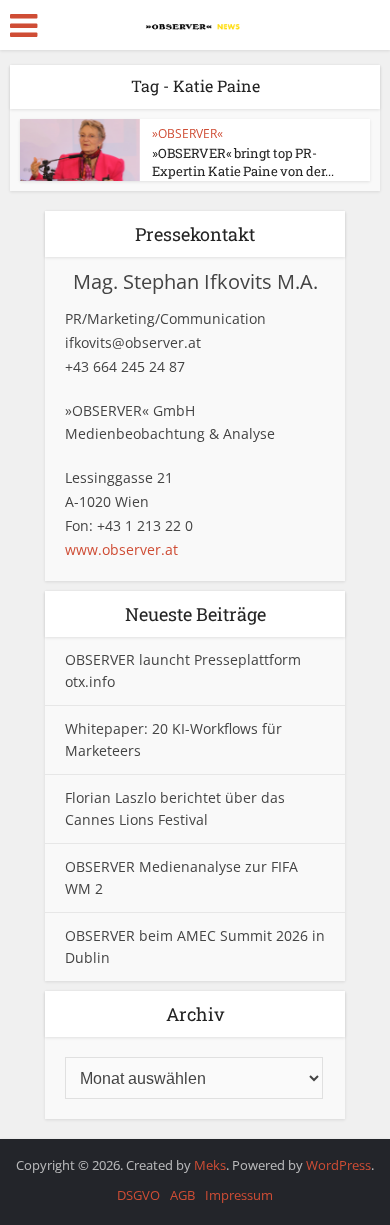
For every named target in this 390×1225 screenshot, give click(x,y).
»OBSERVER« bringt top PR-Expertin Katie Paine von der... (243, 162)
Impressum (239, 1195)
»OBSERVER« (187, 133)
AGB (182, 1195)
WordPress (338, 1165)
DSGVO (138, 1195)
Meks (210, 1165)
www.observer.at (121, 549)
